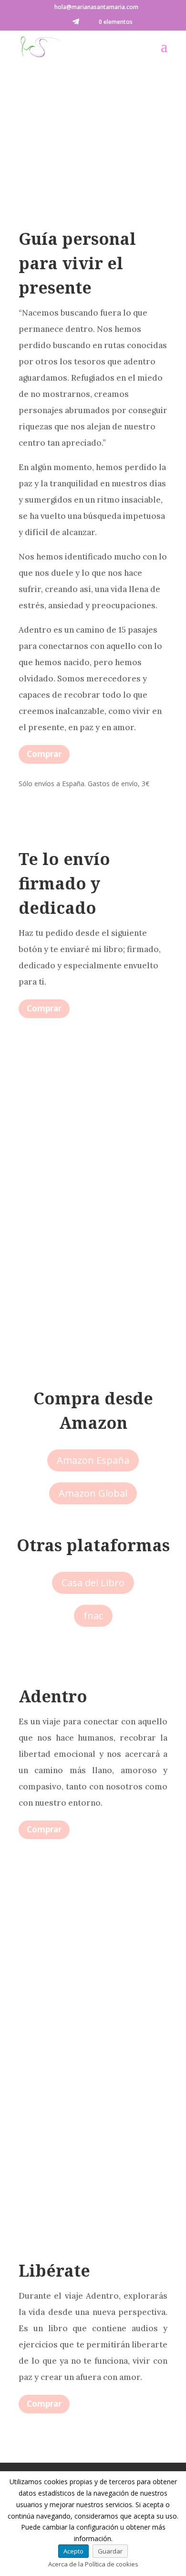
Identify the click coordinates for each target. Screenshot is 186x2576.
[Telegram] (76, 24)
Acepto (73, 2551)
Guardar (110, 2551)
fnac (93, 1616)
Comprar (44, 754)
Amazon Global (93, 1493)
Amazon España (93, 1460)
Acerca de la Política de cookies (93, 2564)
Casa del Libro (93, 1583)
